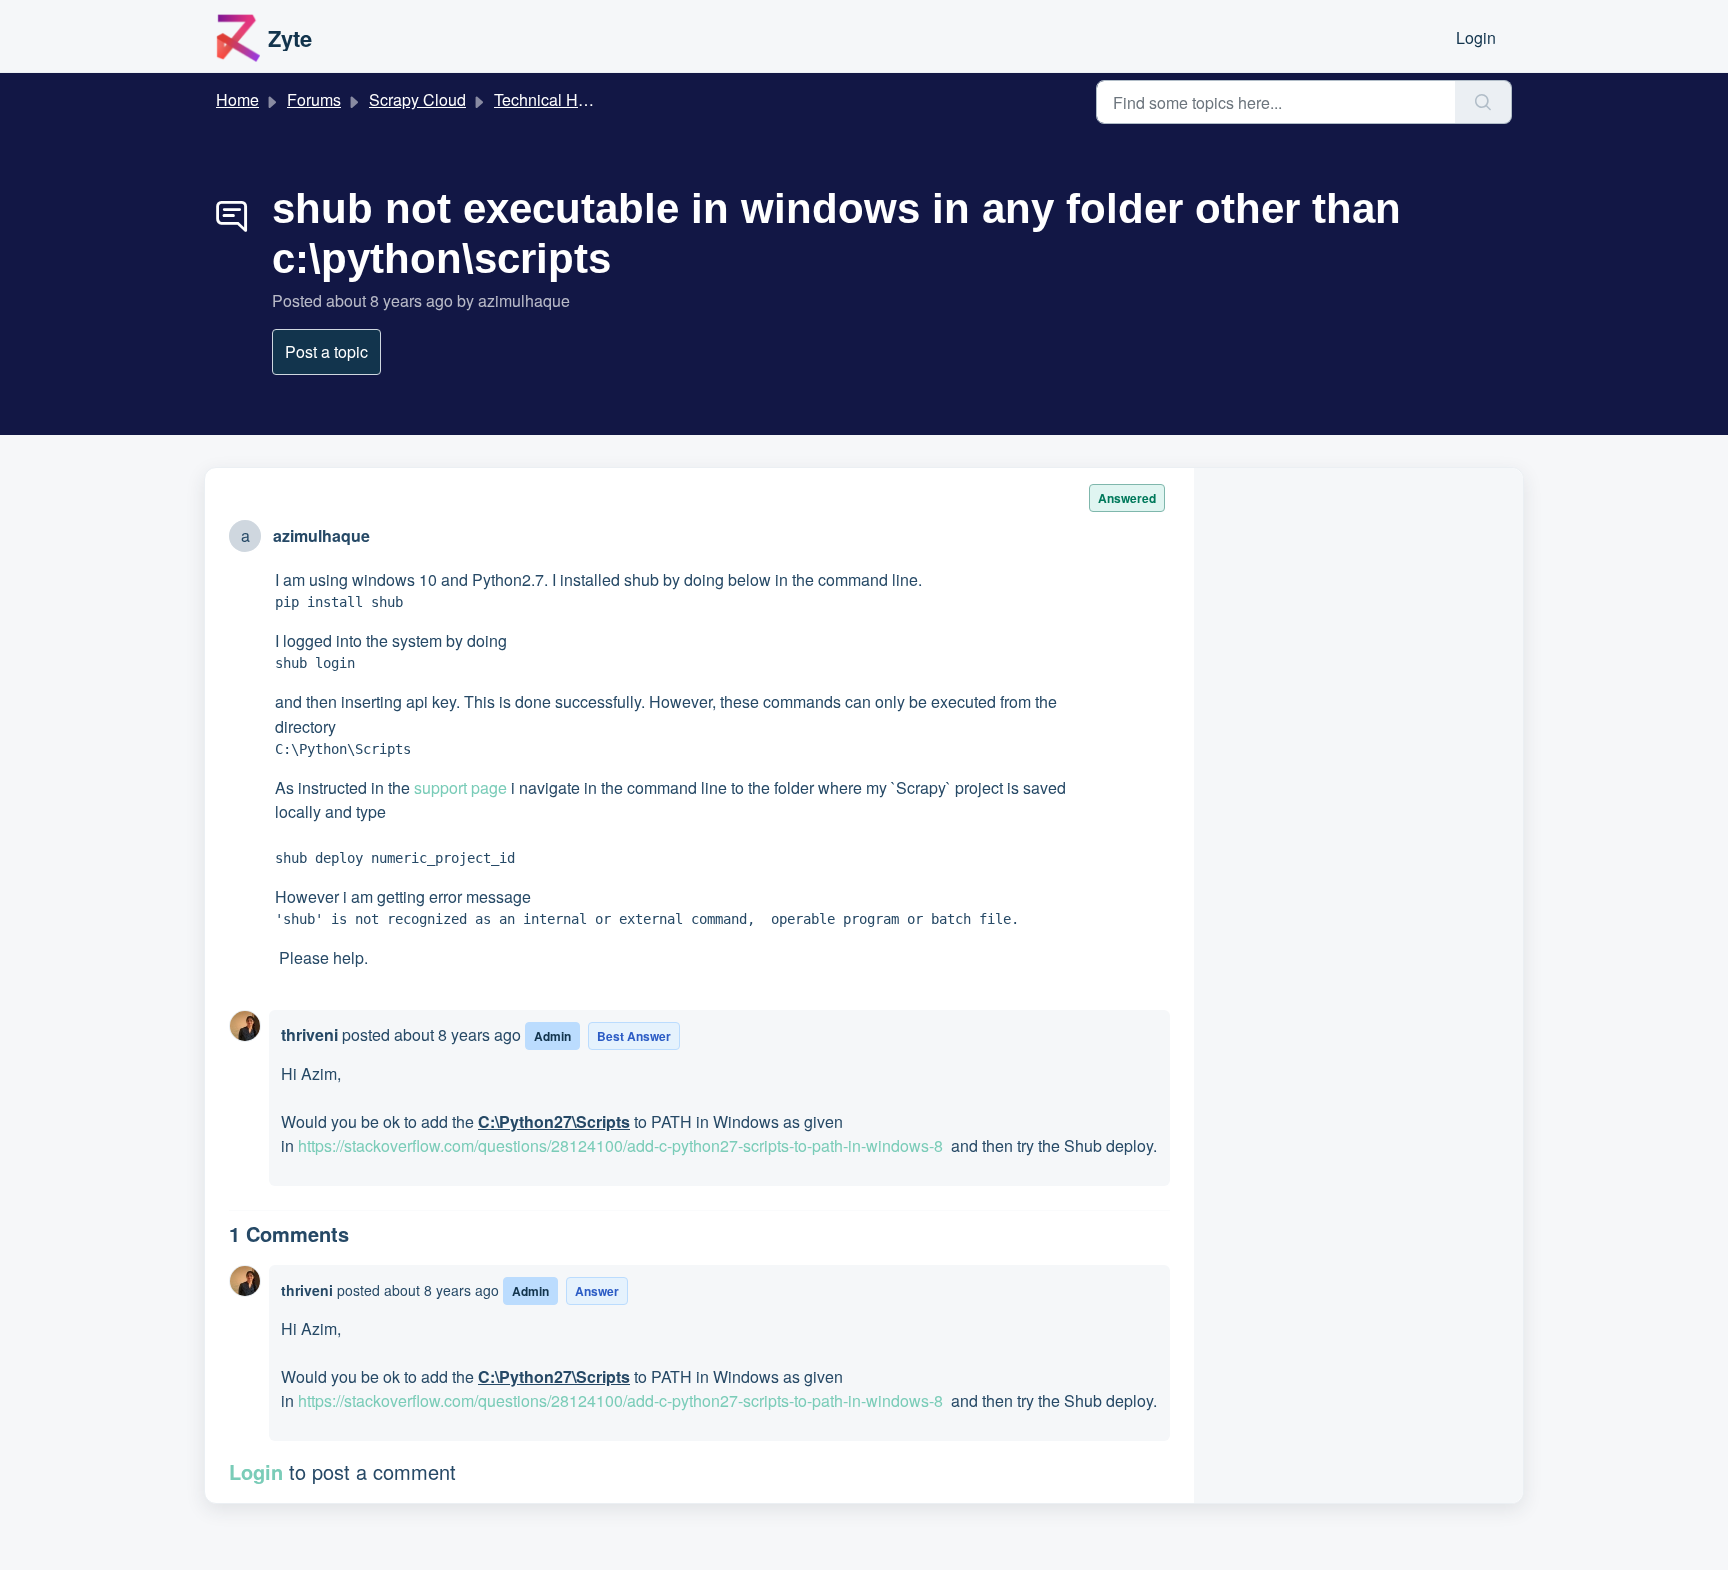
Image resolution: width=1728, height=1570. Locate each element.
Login (1476, 37)
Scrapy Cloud (417, 99)
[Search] (1483, 102)
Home (237, 99)
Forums (314, 99)
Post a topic (326, 351)
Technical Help (547, 99)
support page (460, 787)
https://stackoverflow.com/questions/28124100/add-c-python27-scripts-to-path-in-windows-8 (620, 1145)
